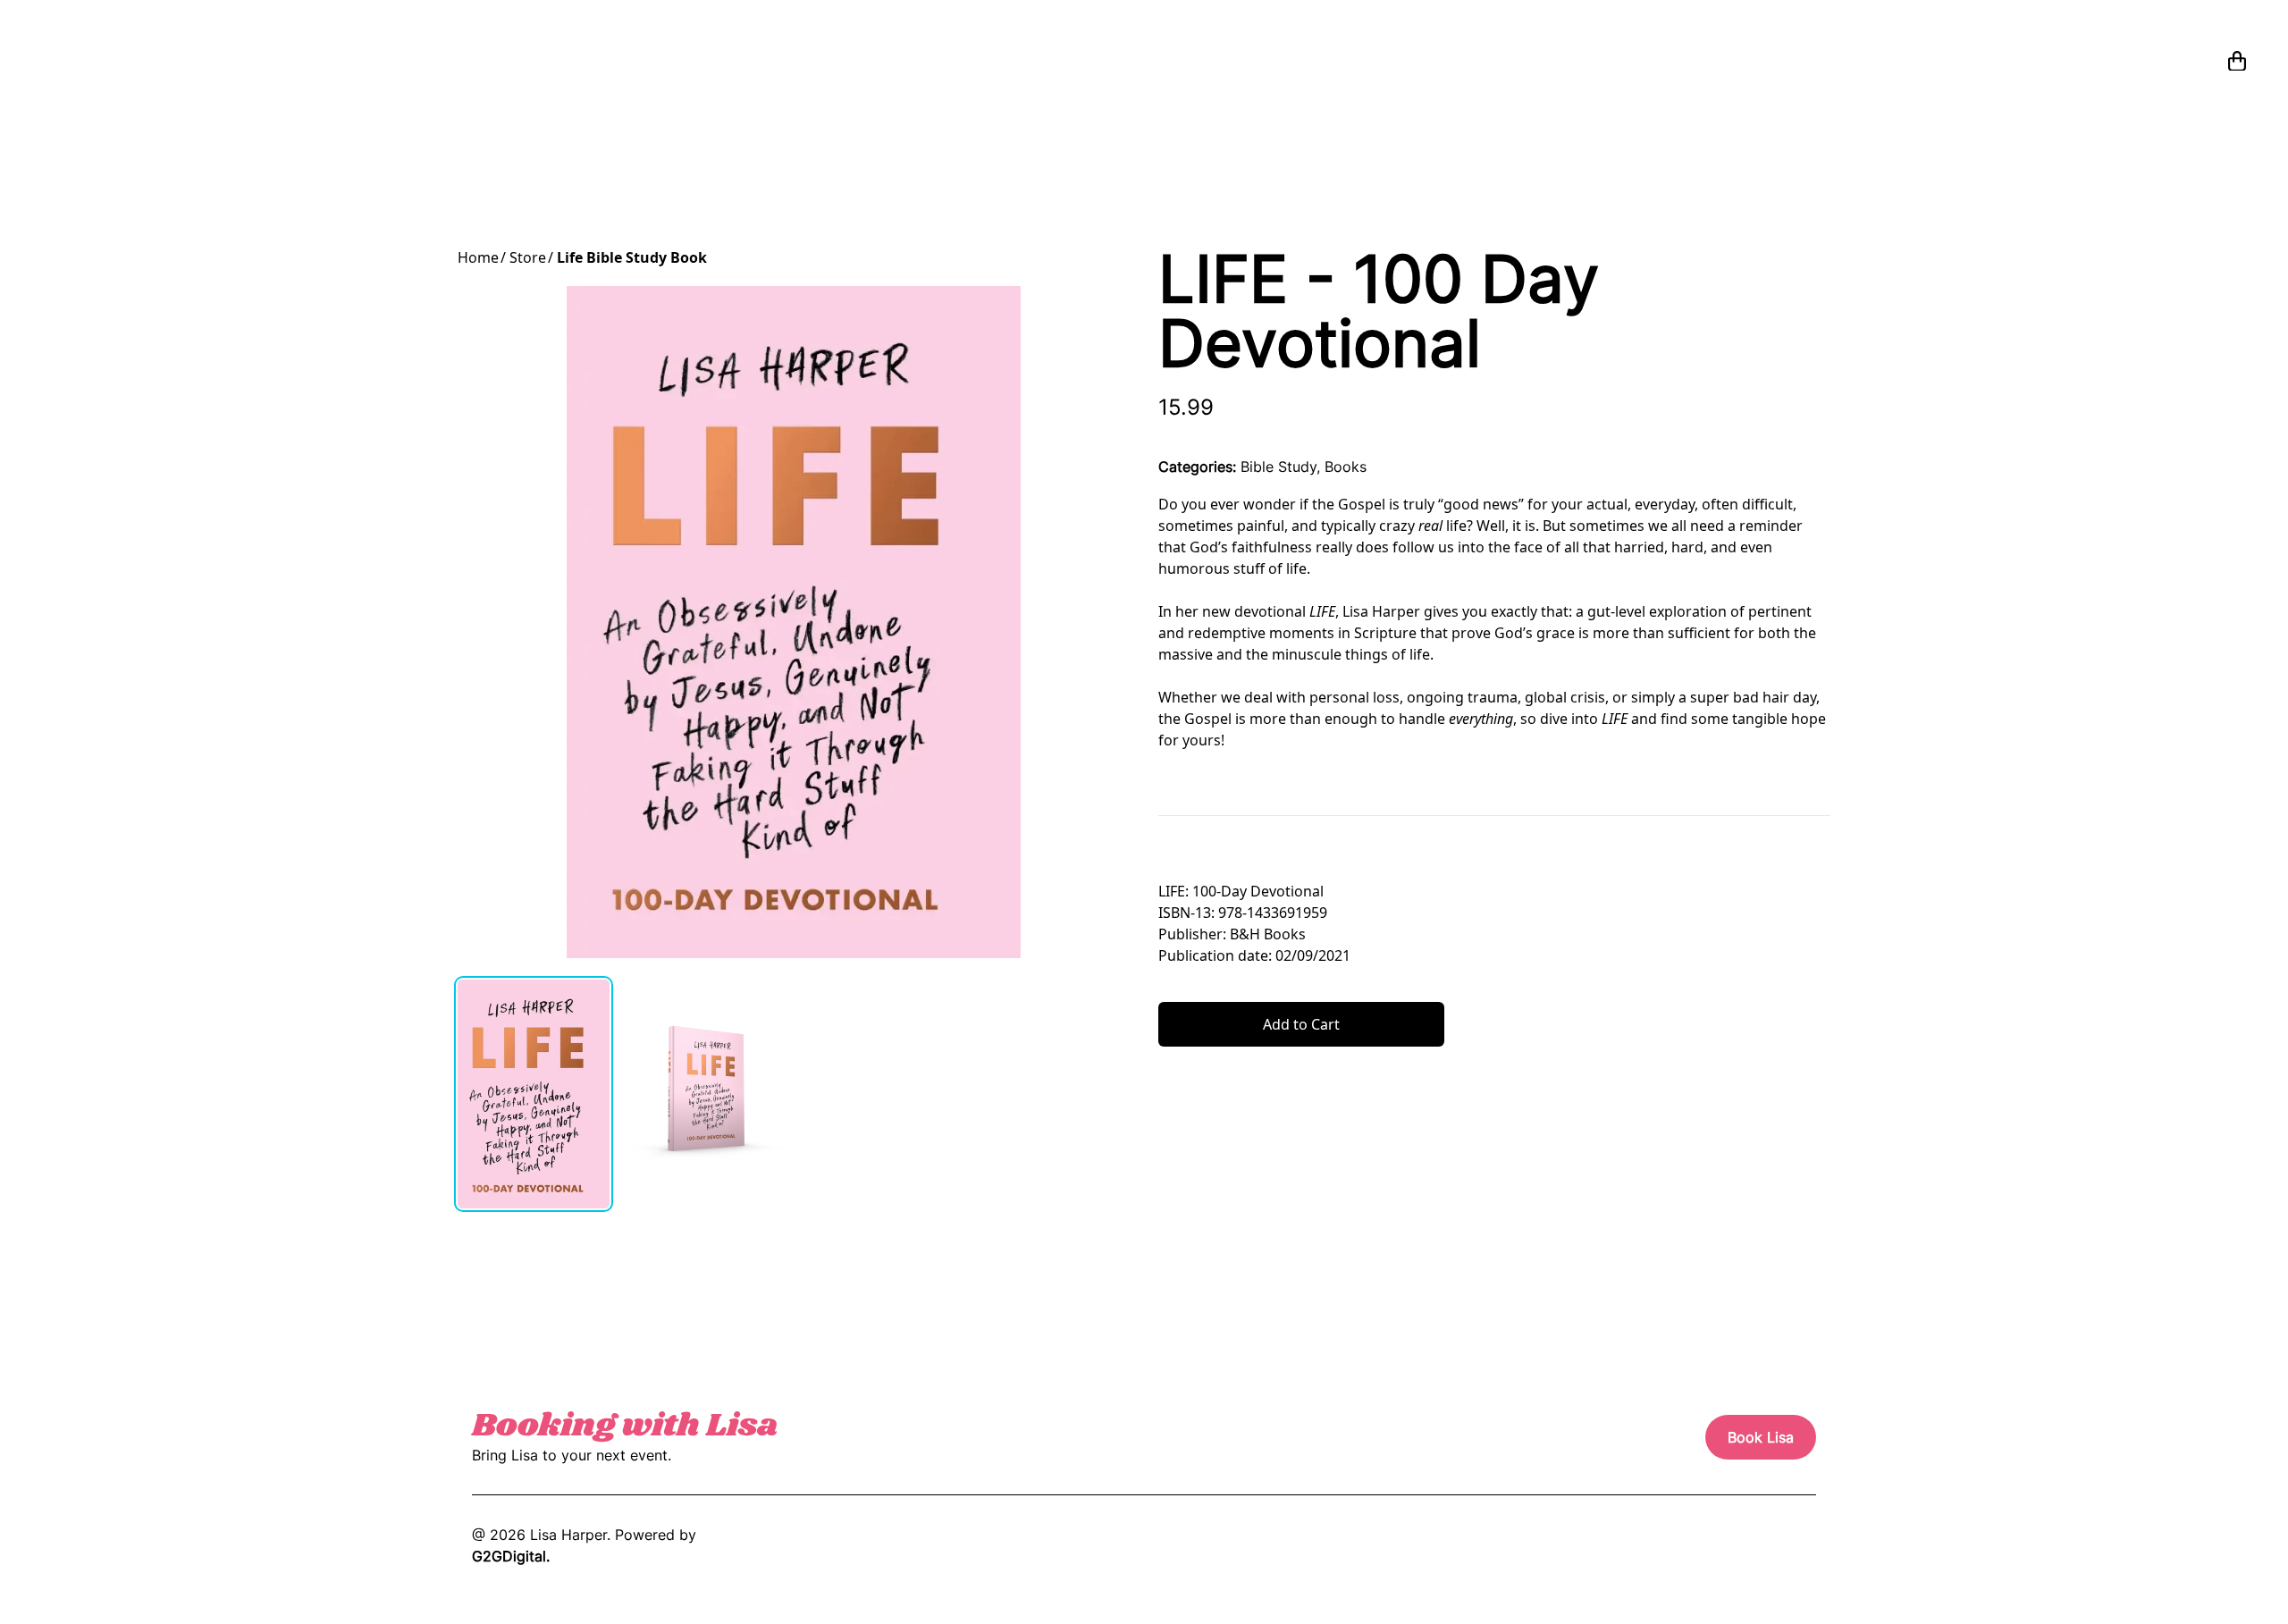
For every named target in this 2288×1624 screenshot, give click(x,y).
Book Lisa (1761, 1437)
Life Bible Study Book (632, 257)
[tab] (534, 1094)
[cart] (2237, 61)
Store (528, 257)
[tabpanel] (794, 622)
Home (478, 257)
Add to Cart (1301, 1024)
